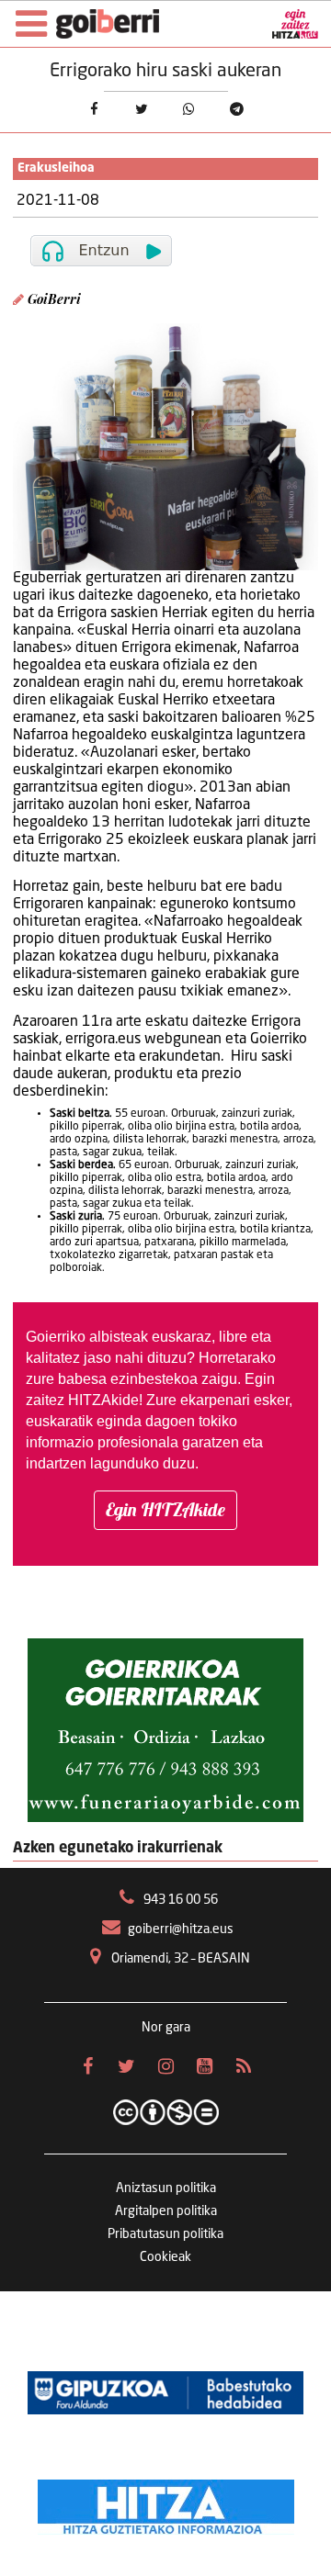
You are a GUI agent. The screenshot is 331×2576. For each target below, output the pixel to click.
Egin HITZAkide (165, 1509)
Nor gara (166, 2028)
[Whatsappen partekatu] (189, 110)
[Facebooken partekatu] (94, 110)
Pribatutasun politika (165, 2234)
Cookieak (165, 2257)
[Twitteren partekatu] (142, 110)
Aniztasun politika (166, 2188)
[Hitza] (166, 2503)
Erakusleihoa (56, 169)
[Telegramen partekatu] (237, 110)
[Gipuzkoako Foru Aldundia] (165, 2392)
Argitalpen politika (166, 2211)
